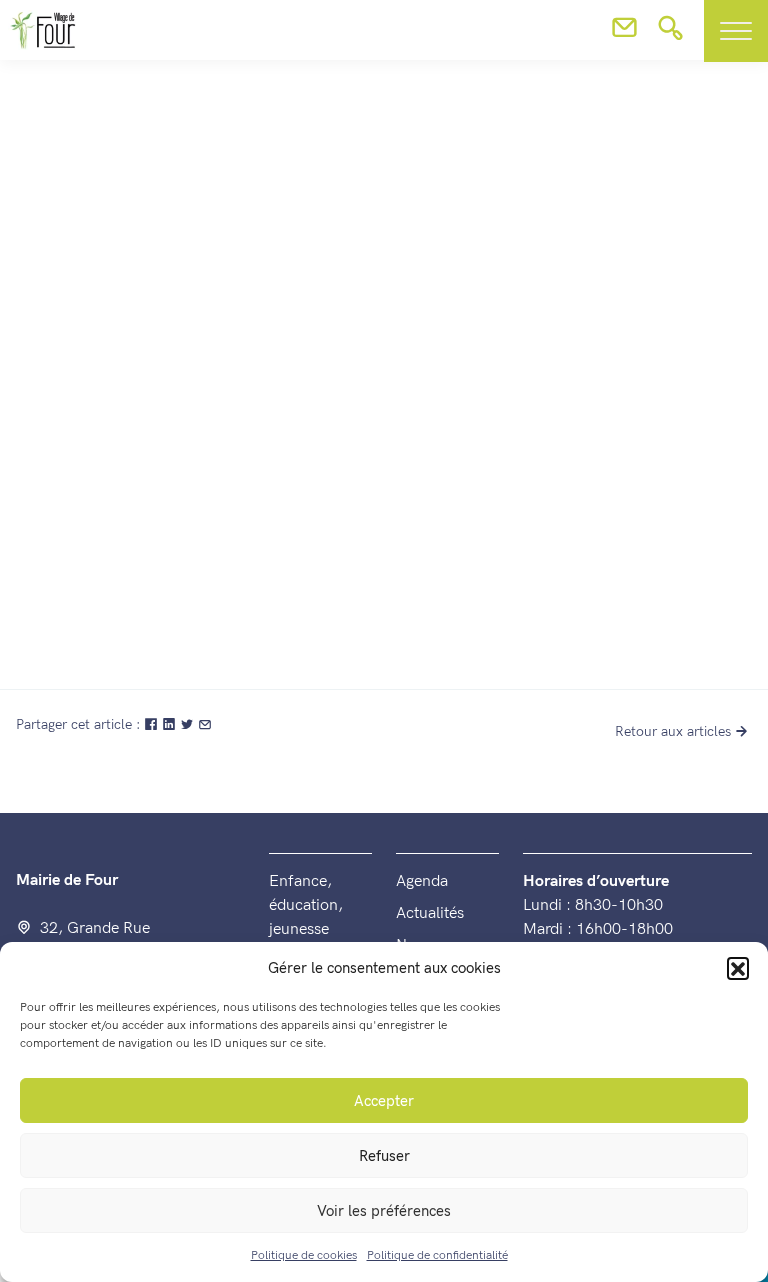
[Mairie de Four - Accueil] (26, 309)
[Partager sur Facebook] (153, 724)
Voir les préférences (384, 1211)
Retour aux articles (673, 731)
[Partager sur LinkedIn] (171, 724)
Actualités (430, 913)
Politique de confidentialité (437, 1255)
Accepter (384, 1101)
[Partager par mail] (205, 724)
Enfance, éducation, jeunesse (306, 905)
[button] (738, 968)
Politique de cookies (304, 1255)
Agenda (422, 881)
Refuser (384, 1156)
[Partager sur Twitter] (189, 724)
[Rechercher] (670, 34)
